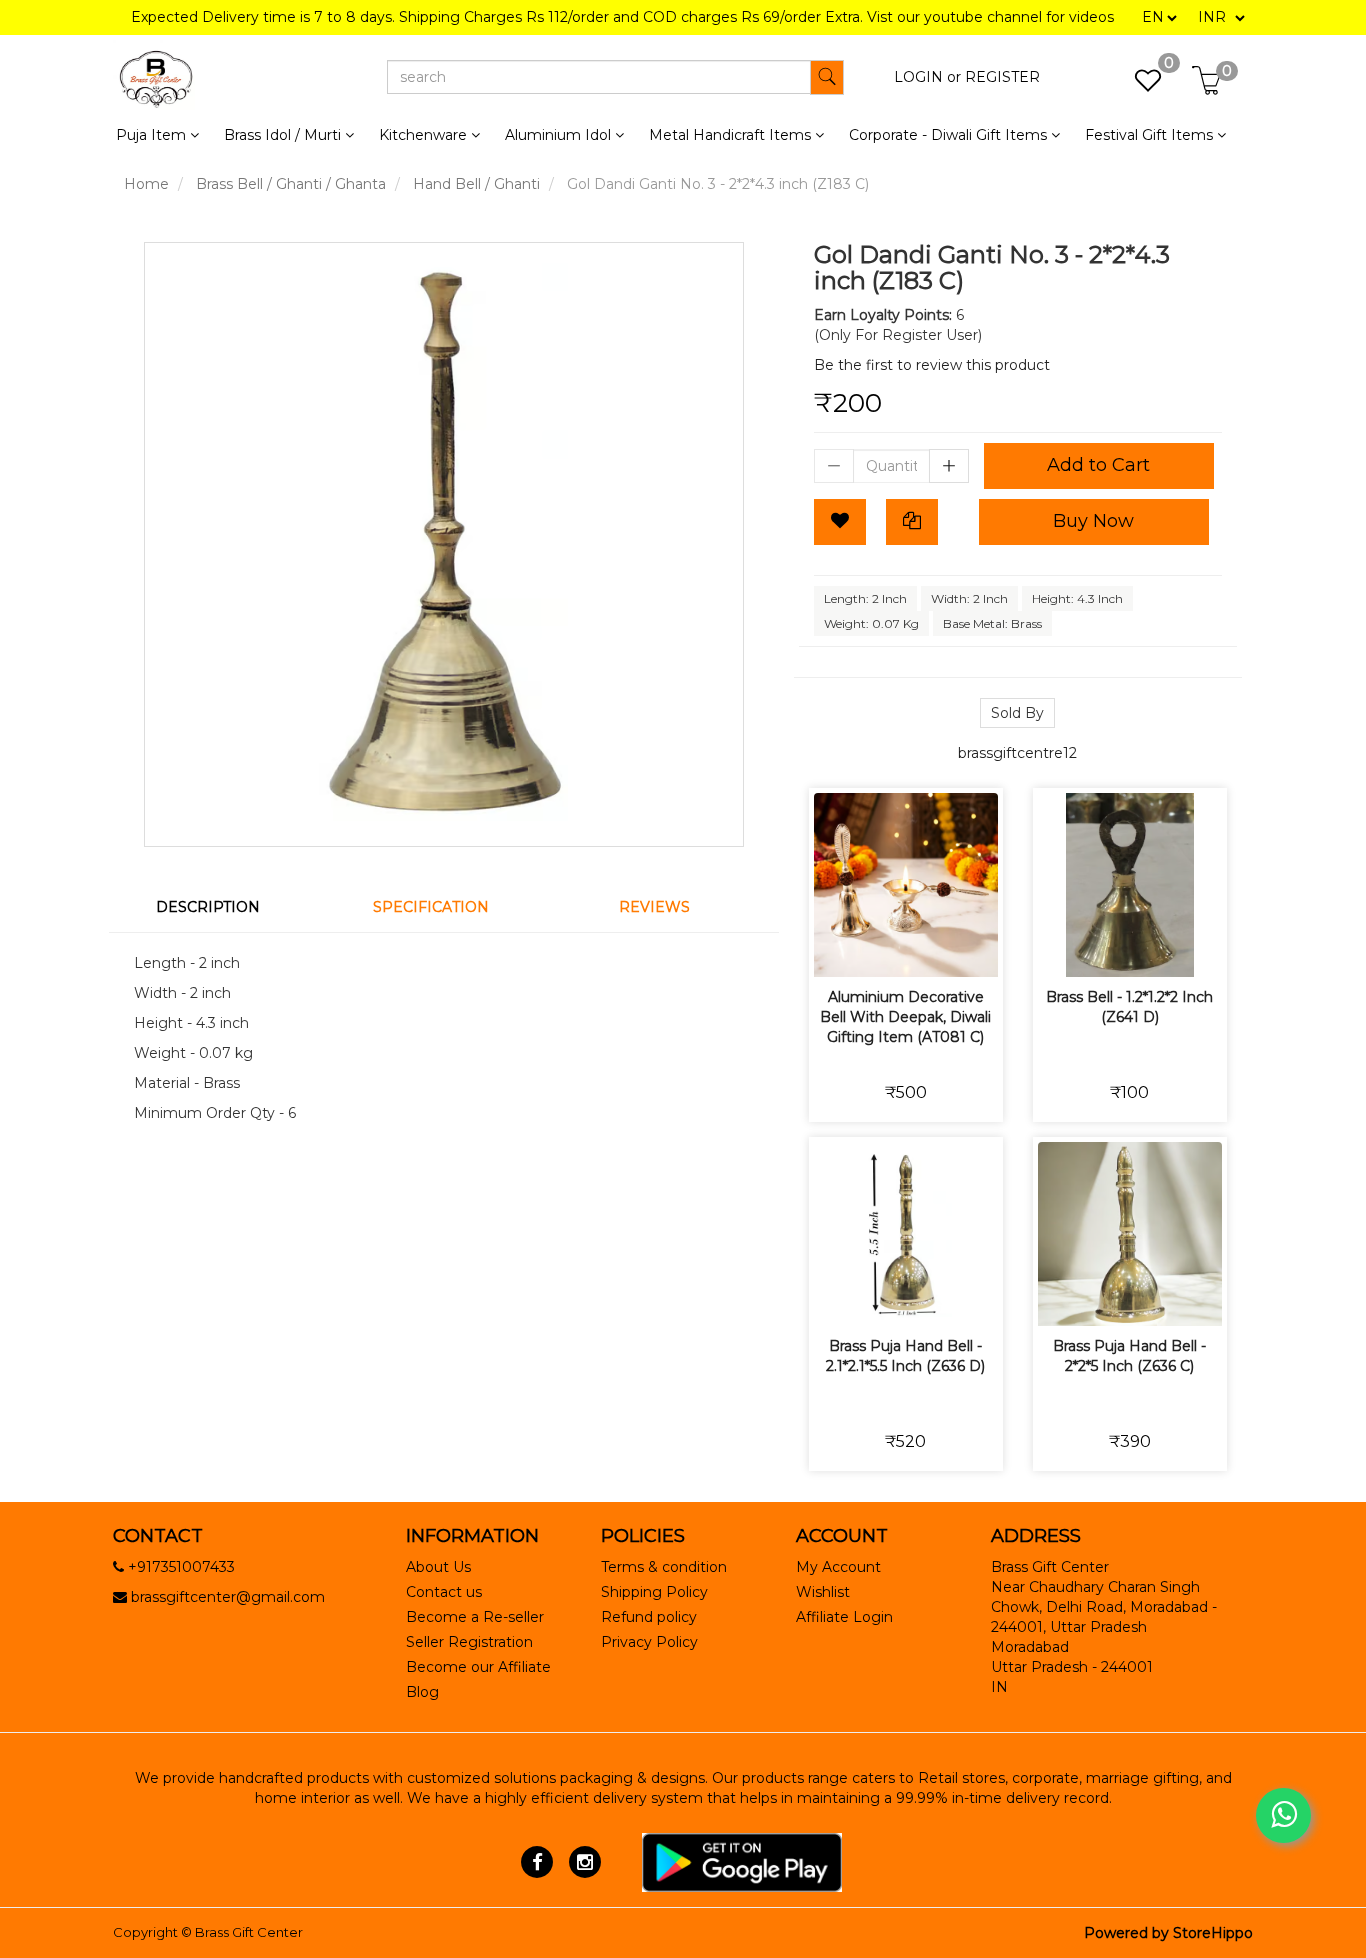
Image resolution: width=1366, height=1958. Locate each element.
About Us (438, 1567)
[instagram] (584, 1861)
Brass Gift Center (249, 1932)
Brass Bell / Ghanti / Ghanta (291, 184)
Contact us (444, 1592)
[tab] (220, 907)
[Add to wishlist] (882, 948)
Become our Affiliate (478, 1667)
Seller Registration (469, 1642)
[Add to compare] (929, 948)
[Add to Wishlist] (840, 522)
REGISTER (1002, 77)
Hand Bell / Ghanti (476, 184)
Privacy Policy (649, 1642)
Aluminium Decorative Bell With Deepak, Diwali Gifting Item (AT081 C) (905, 1017)
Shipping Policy (654, 1592)
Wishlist (823, 1592)
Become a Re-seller (475, 1617)
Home (146, 184)
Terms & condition (664, 1567)
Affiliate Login (844, 1617)
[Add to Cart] (835, 948)
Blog (422, 1692)
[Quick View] (976, 948)
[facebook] (537, 1861)
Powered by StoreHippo (1168, 1933)
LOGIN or (927, 77)
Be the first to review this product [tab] (932, 365)
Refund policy (649, 1617)
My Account (838, 1567)
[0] (1137, 86)
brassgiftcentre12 (1017, 753)
